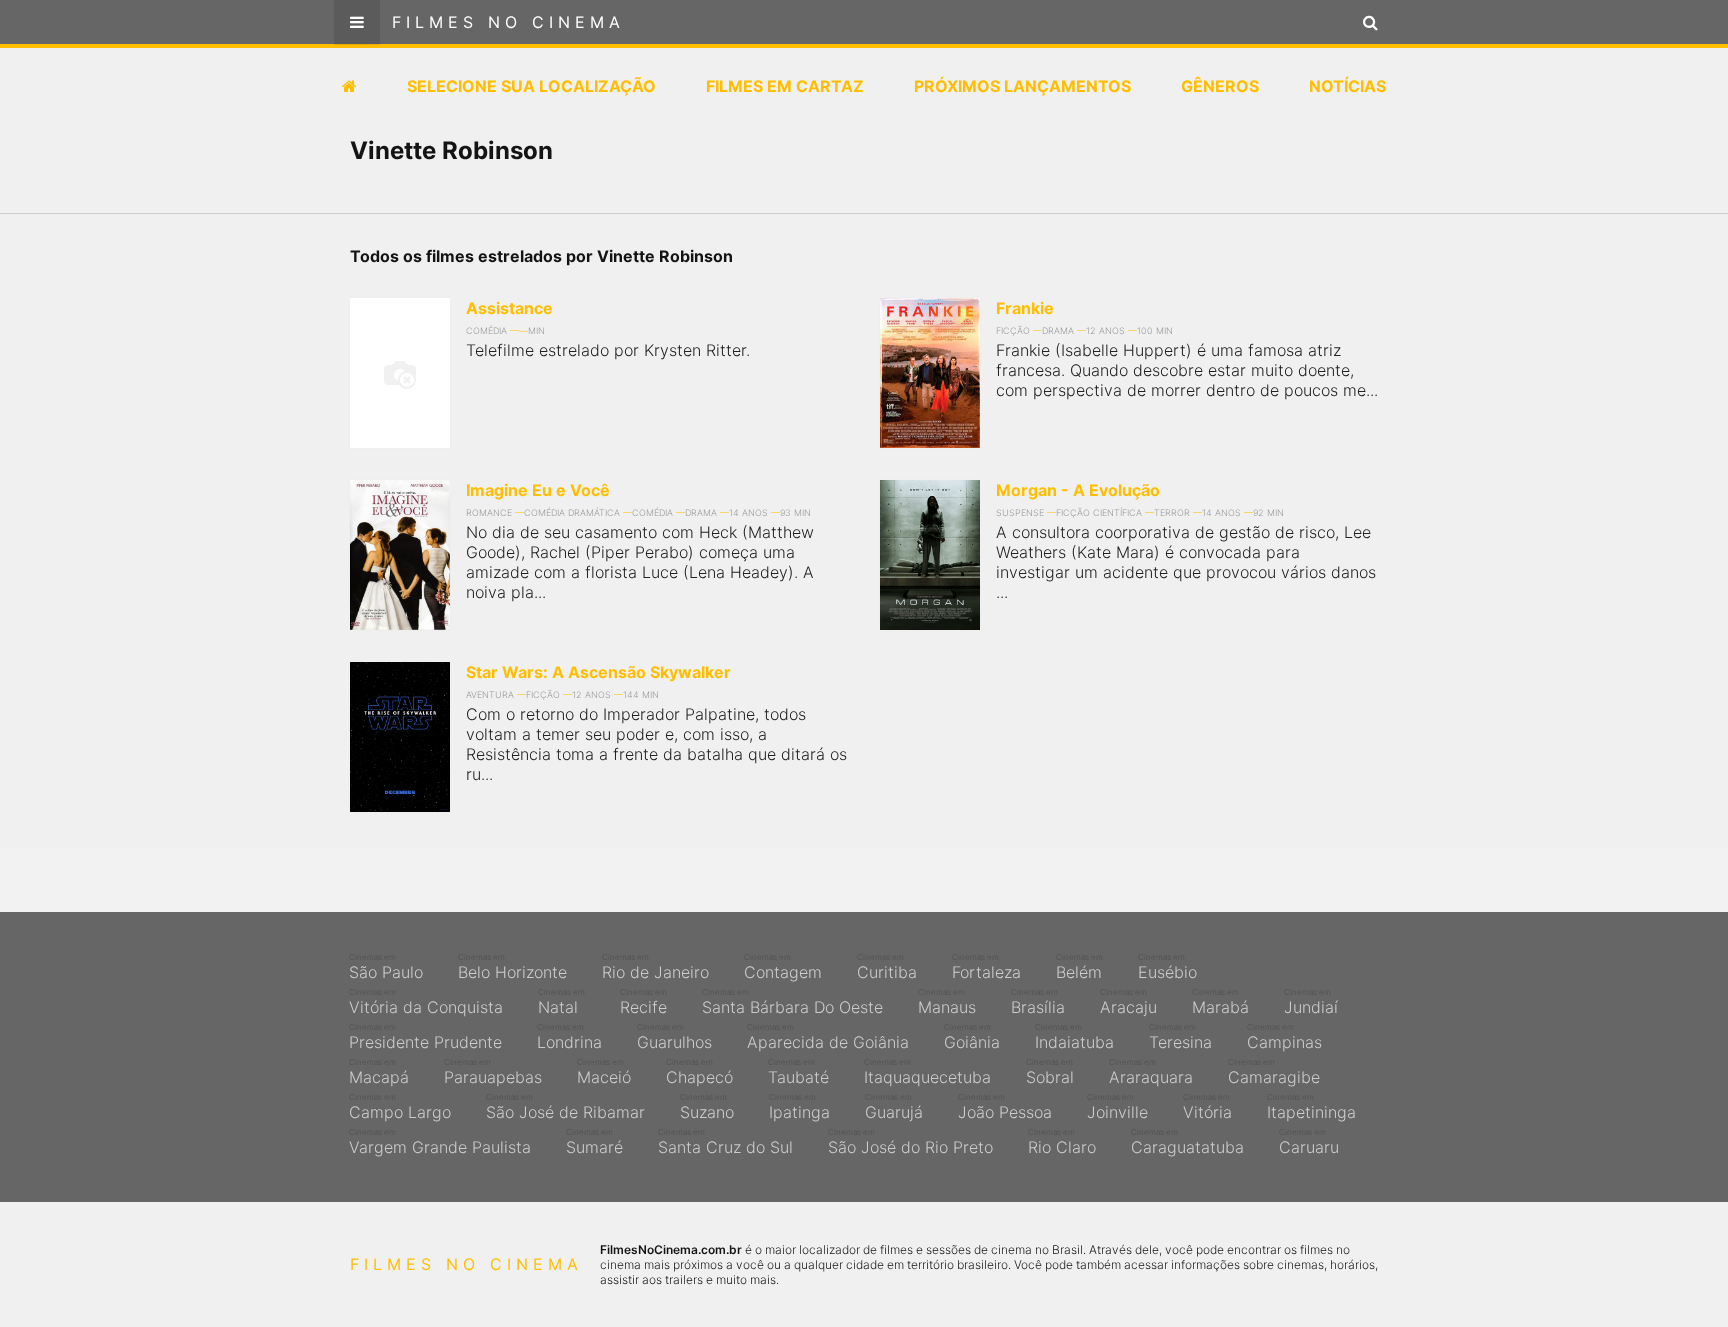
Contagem (783, 967)
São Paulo (386, 967)
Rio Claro (1062, 1142)
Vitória (1207, 1107)
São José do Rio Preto (910, 1142)
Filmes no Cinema (508, 22)
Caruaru (1309, 1142)
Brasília (1038, 1002)
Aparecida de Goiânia (828, 1037)
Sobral (1050, 1072)
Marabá (1220, 1002)
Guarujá (894, 1107)
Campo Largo (400, 1107)
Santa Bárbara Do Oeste (792, 1002)
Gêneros (1220, 86)
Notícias (1347, 86)
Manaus (947, 1002)
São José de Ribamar (565, 1107)
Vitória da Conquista (426, 1002)
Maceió (604, 1072)
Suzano (707, 1107)
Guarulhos (674, 1037)
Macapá (379, 1072)
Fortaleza (986, 967)
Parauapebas (493, 1072)
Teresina (1180, 1037)
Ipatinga (799, 1107)
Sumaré (594, 1142)
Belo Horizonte (512, 967)
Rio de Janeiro (655, 967)
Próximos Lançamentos (1022, 86)
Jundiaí (1311, 1002)
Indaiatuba (1074, 1037)
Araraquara (1151, 1072)
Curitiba (887, 967)
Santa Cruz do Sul (725, 1142)
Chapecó (699, 1072)
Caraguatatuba (1187, 1142)
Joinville (1117, 1107)
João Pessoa (1005, 1107)
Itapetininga (1311, 1107)
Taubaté (798, 1072)
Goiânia (972, 1037)
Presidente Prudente (425, 1037)
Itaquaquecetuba (927, 1072)
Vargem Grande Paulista (440, 1142)
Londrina (569, 1037)
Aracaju (1128, 1002)
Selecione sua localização (531, 86)
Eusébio (1167, 967)
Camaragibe (1274, 1072)
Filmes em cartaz (785, 86)
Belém (1079, 967)
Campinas (1284, 1037)
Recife (643, 1002)
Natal (561, 1002)
